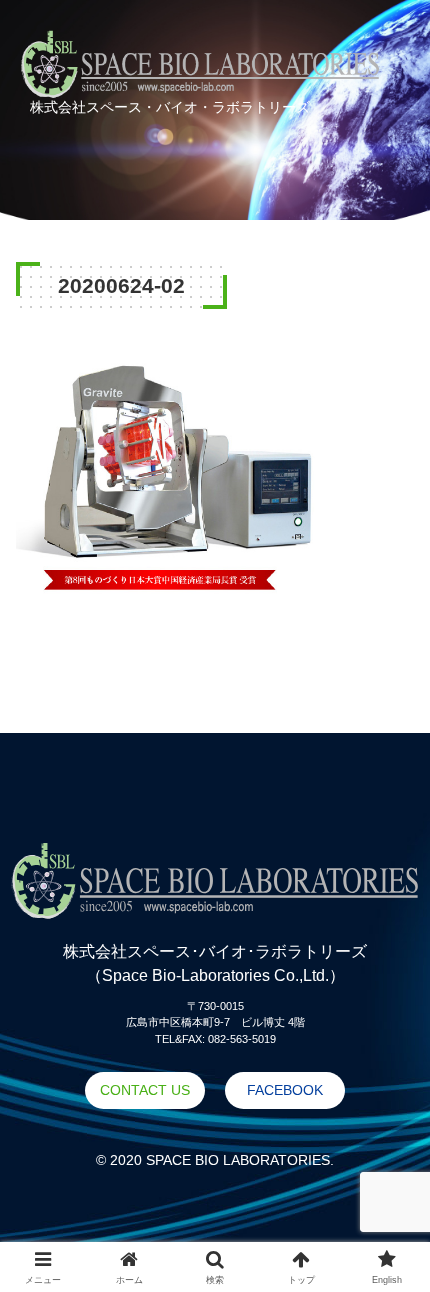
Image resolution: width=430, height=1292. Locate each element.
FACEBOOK (285, 1090)
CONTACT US (145, 1090)
